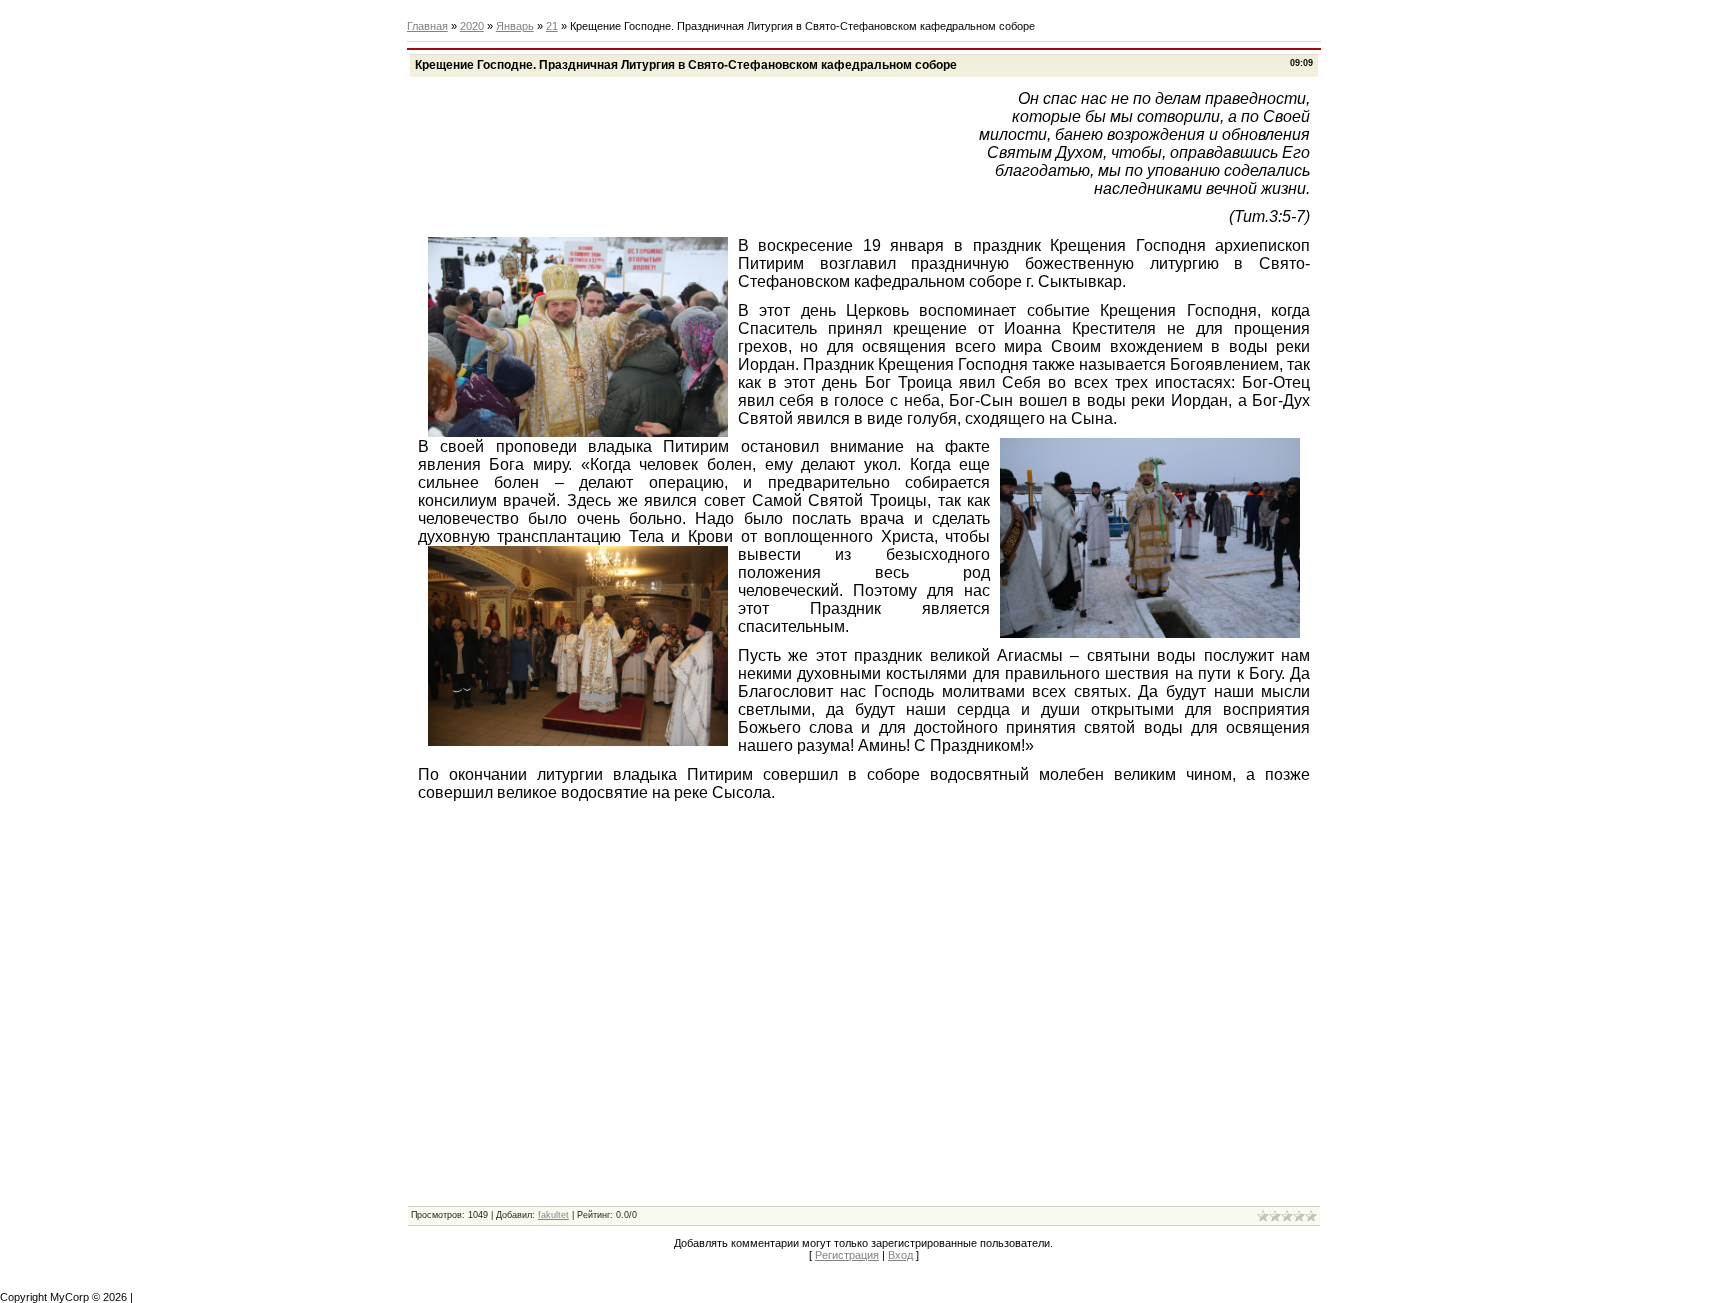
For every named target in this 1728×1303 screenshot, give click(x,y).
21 (552, 26)
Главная (427, 26)
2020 (472, 26)
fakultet (553, 1215)
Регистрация (847, 1255)
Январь (515, 26)
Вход (900, 1255)
